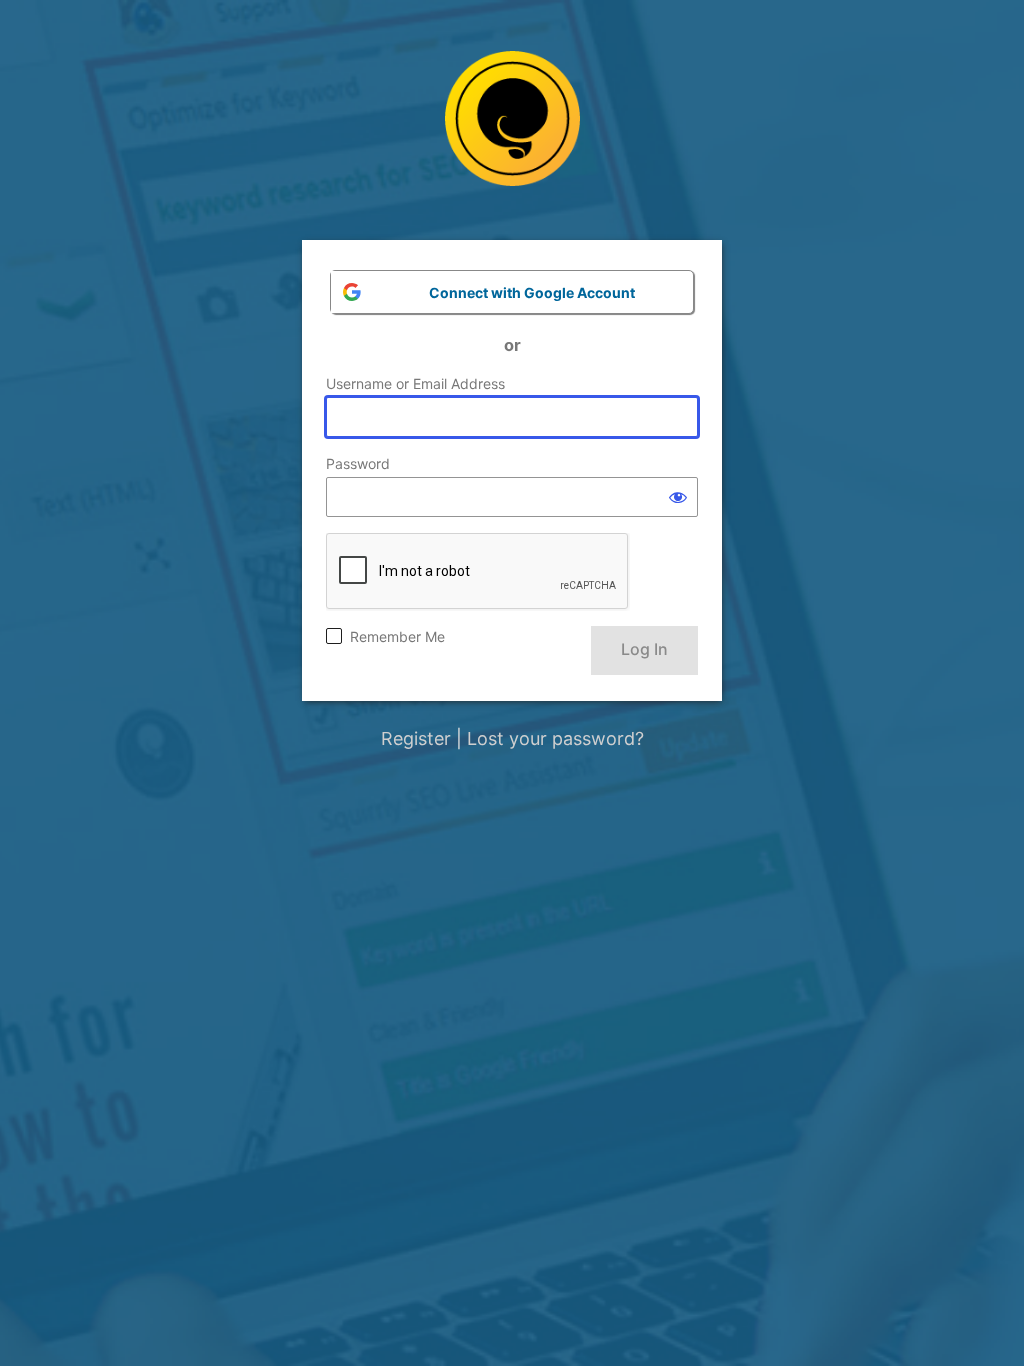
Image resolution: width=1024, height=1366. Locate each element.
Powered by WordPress (512, 133)
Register (416, 738)
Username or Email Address (415, 383)
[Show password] (678, 497)
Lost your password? (555, 738)
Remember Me (397, 636)
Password (358, 463)
